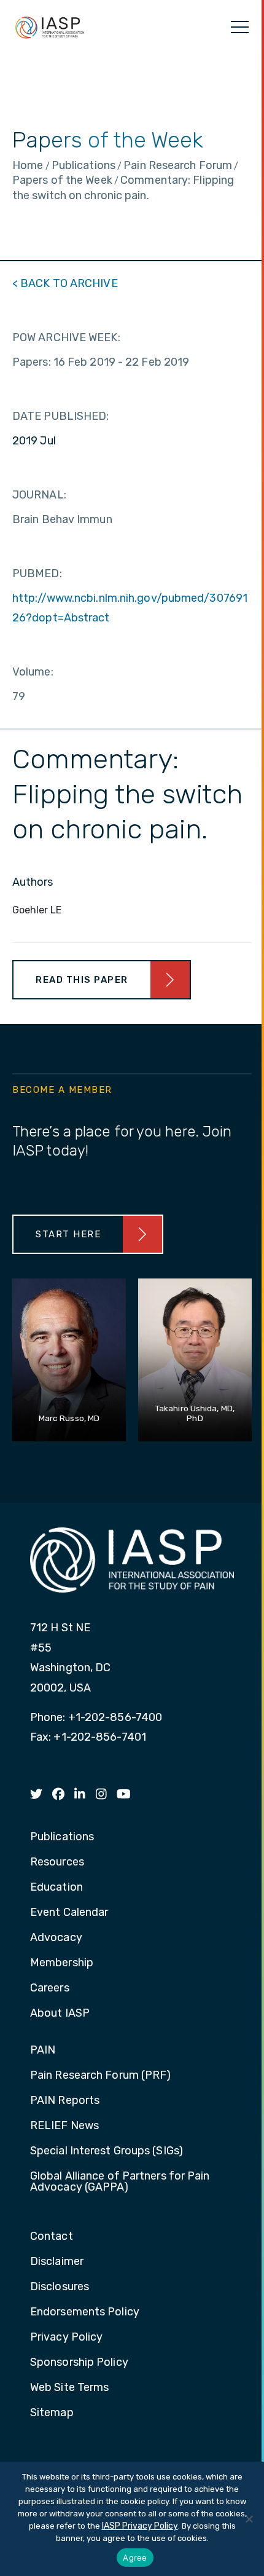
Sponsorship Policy (79, 2363)
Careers (50, 1988)
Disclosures (60, 2287)
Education (56, 1888)
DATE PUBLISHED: (61, 416)
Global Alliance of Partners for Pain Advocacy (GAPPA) (120, 2182)
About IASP (60, 2014)
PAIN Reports (65, 2101)
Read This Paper (82, 980)
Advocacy (56, 1938)
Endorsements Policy (85, 2312)
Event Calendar (69, 1913)
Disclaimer (57, 2262)
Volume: (33, 672)
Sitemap (52, 2413)
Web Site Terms (69, 2388)
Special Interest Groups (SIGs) (107, 2151)
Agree (135, 2558)
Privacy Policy (66, 2338)
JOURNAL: (39, 495)
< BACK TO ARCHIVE (65, 283)
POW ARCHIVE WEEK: (66, 337)
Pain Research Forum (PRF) (101, 2076)
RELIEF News (64, 2126)
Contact (52, 2237)
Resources (57, 1862)
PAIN (43, 2050)
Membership (62, 1963)
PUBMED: (37, 573)
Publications (62, 1837)
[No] (249, 2519)
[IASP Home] (50, 27)
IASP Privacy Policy (140, 2526)
